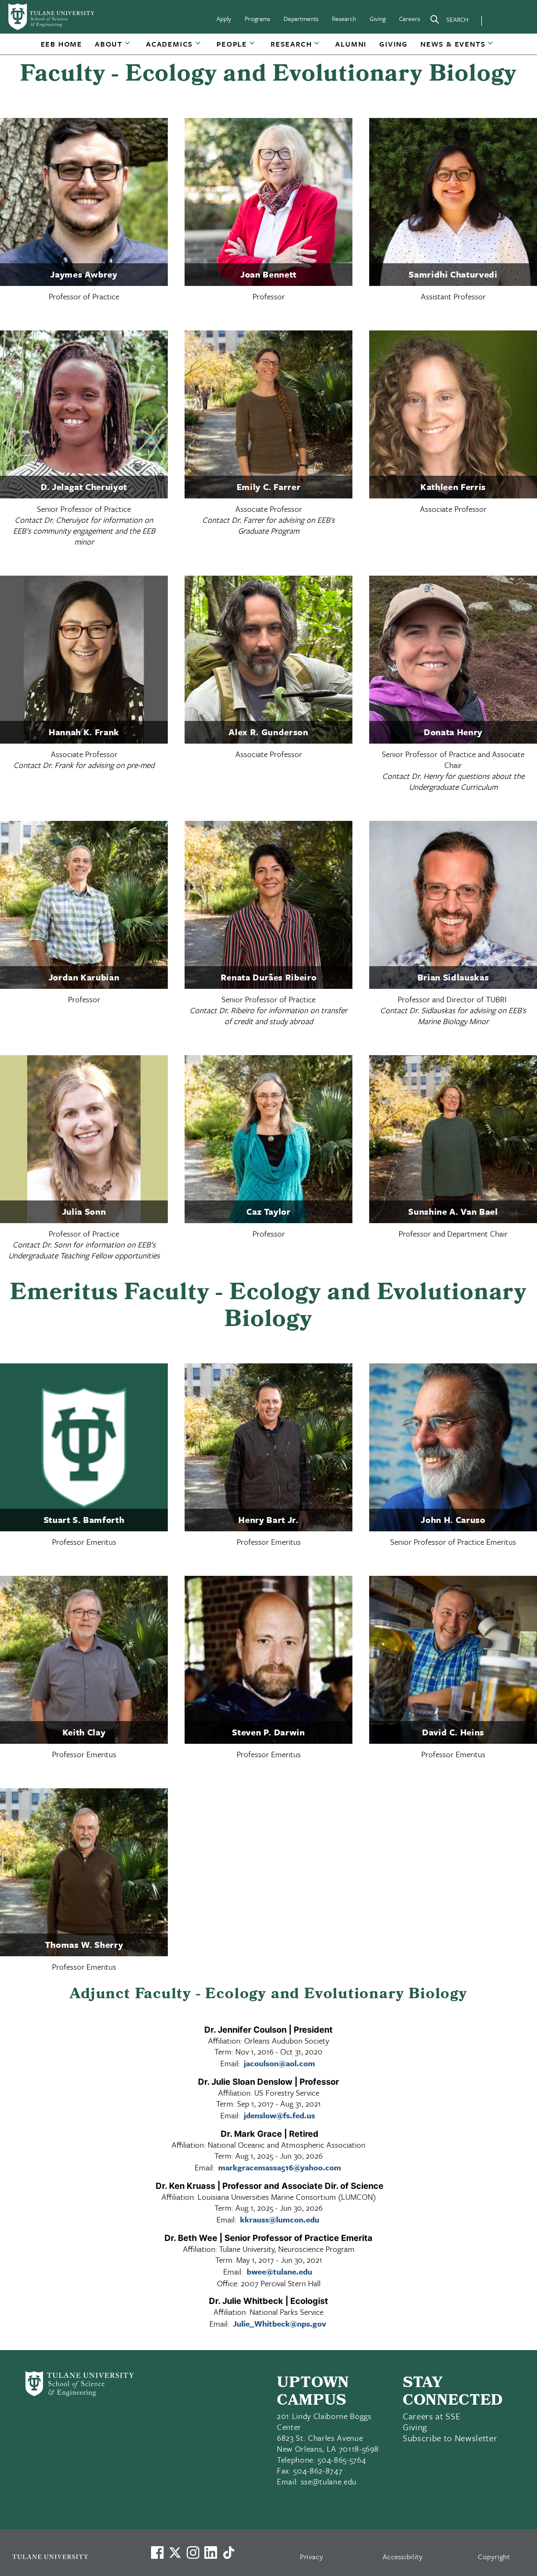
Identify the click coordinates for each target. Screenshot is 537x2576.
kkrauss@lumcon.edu (280, 2219)
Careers (409, 18)
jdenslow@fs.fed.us (279, 2115)
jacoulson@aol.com (279, 2063)
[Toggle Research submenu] (317, 47)
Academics (169, 44)
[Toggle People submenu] (253, 47)
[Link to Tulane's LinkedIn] (211, 2552)
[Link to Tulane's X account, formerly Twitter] (175, 2552)
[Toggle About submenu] (128, 47)
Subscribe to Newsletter (450, 2438)
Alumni (351, 44)
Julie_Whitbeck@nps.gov (279, 2323)
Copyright (494, 2556)
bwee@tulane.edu (279, 2271)
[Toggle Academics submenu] (198, 47)
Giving (378, 18)
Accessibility (403, 2556)
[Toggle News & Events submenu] (491, 47)
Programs (257, 18)
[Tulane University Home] (70, 2556)
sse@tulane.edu (329, 2481)
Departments (301, 18)
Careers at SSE (431, 2416)
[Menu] (500, 19)
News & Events (453, 44)
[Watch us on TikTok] (229, 2552)
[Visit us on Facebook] (157, 2552)
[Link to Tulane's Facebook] (193, 2552)
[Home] (52, 17)
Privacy (312, 2556)
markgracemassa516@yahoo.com (280, 2167)
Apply (224, 18)
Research (344, 18)
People (232, 44)
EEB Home (61, 44)
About (109, 44)
